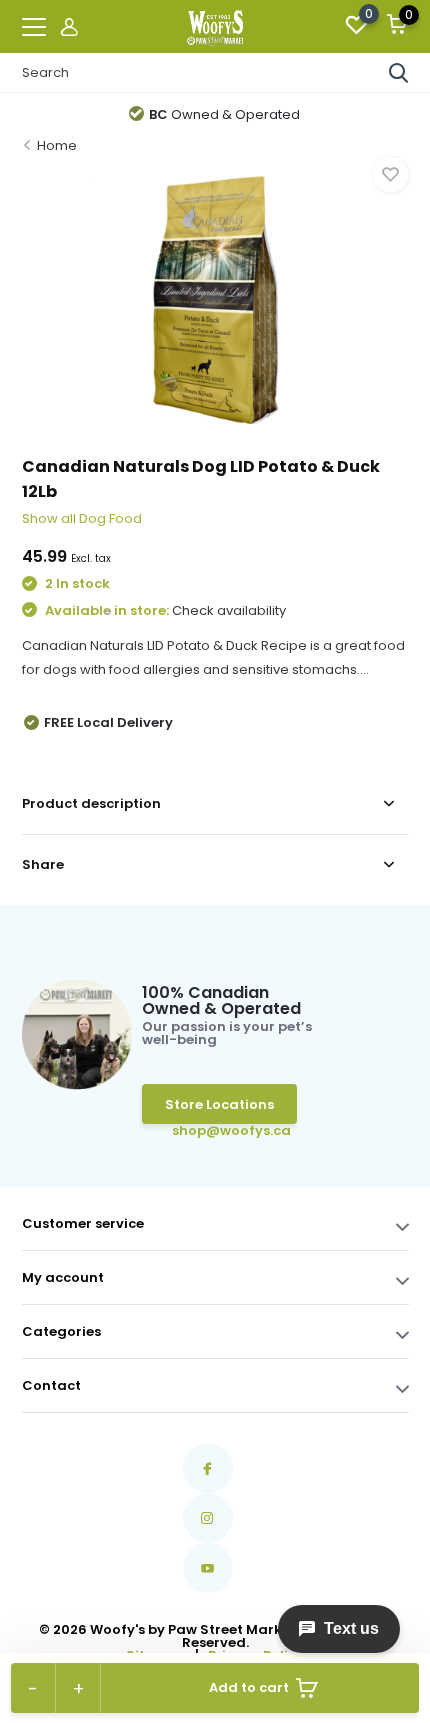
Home (57, 145)
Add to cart (249, 1687)
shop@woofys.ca (203, 1130)
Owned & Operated (224, 114)
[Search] (399, 73)
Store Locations (219, 1104)
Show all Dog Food (82, 518)
